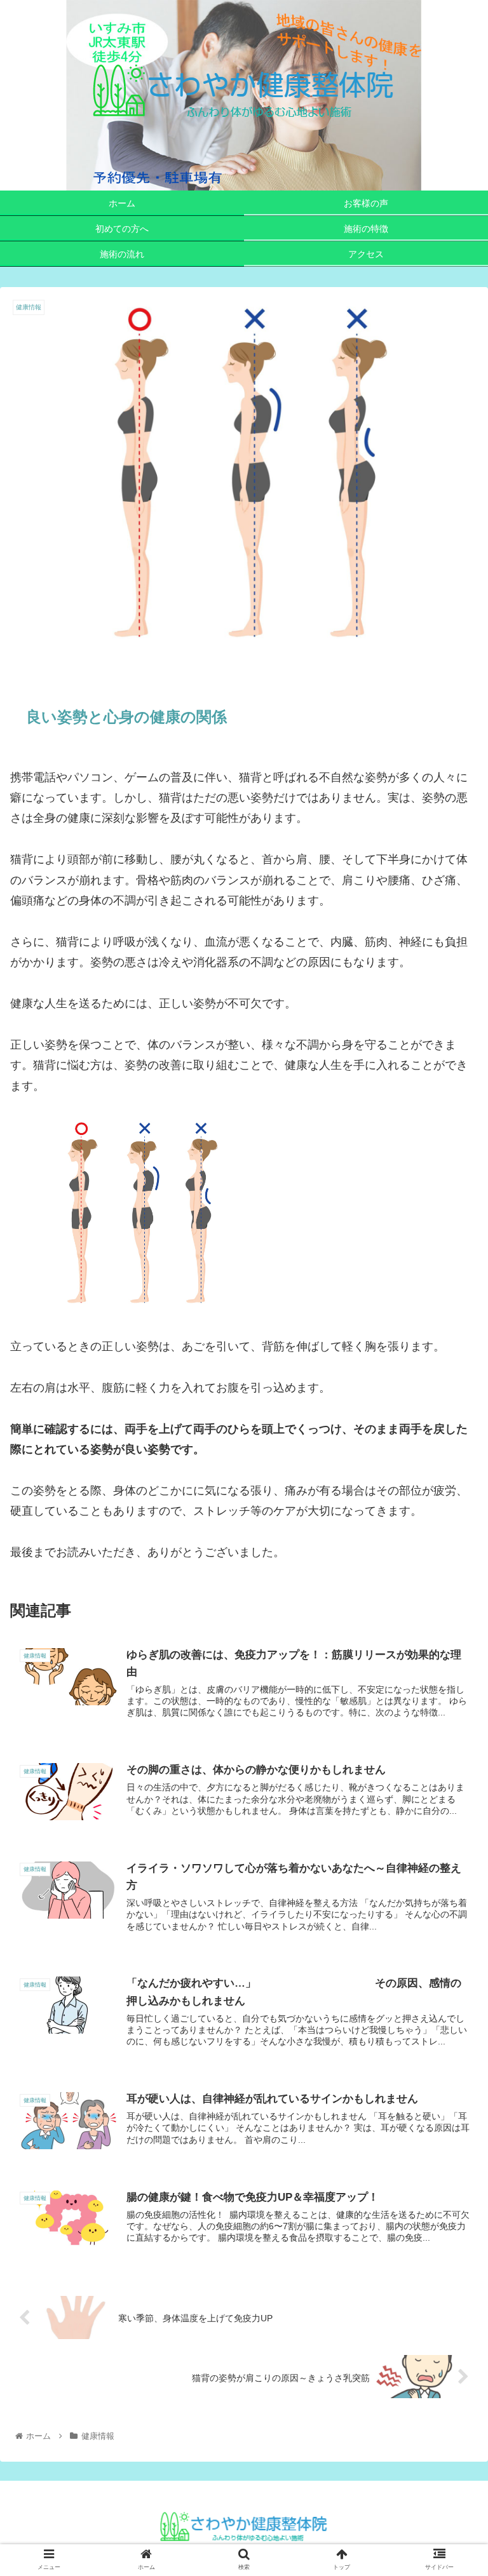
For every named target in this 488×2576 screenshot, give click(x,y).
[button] (451, 1621)
